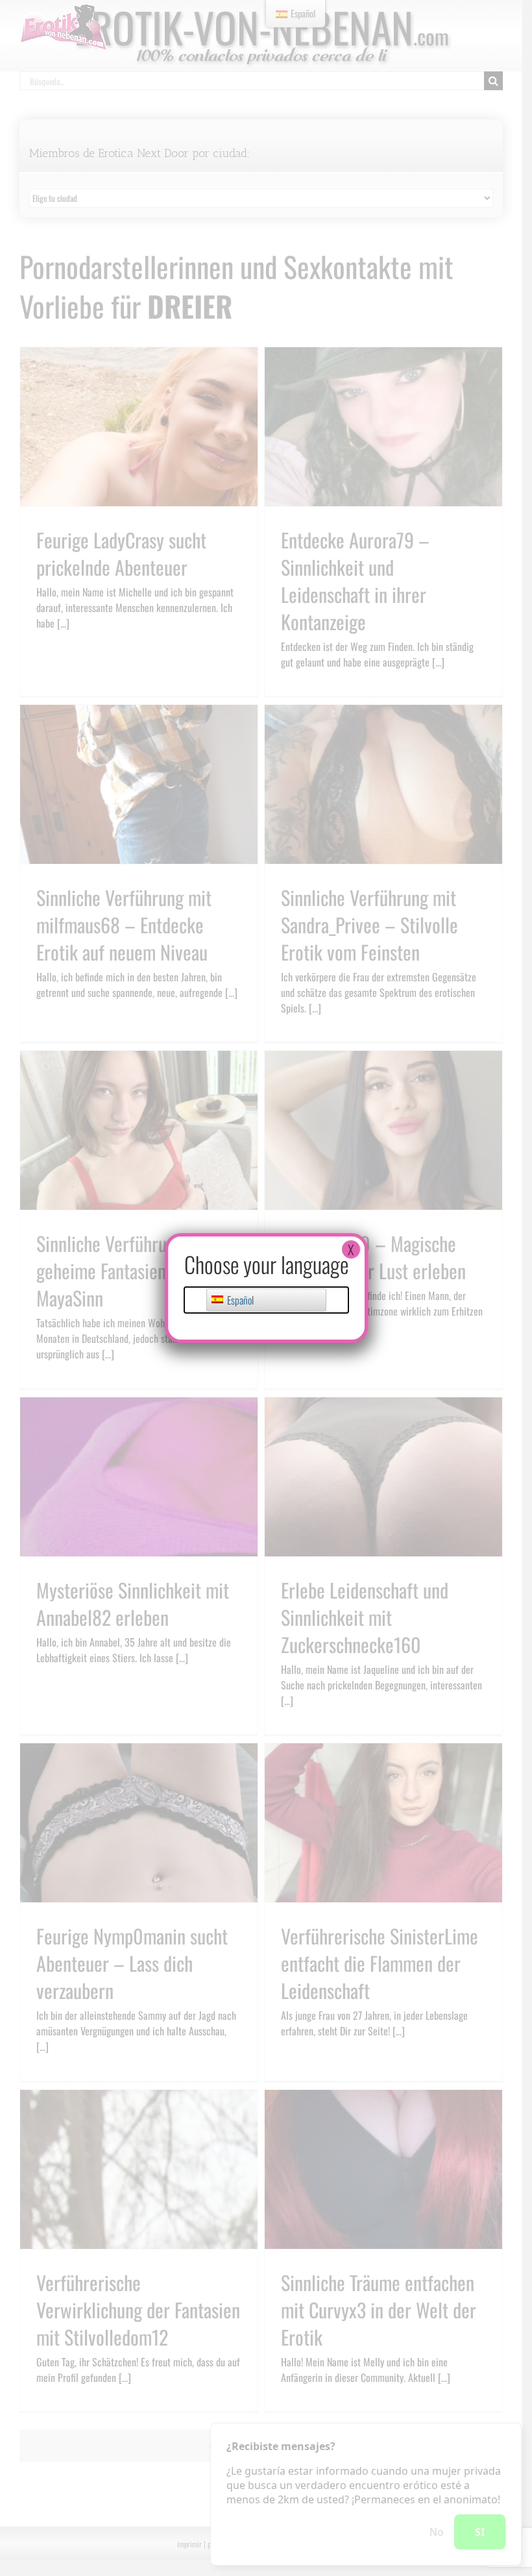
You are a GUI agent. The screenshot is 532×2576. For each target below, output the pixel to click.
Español (239, 1300)
